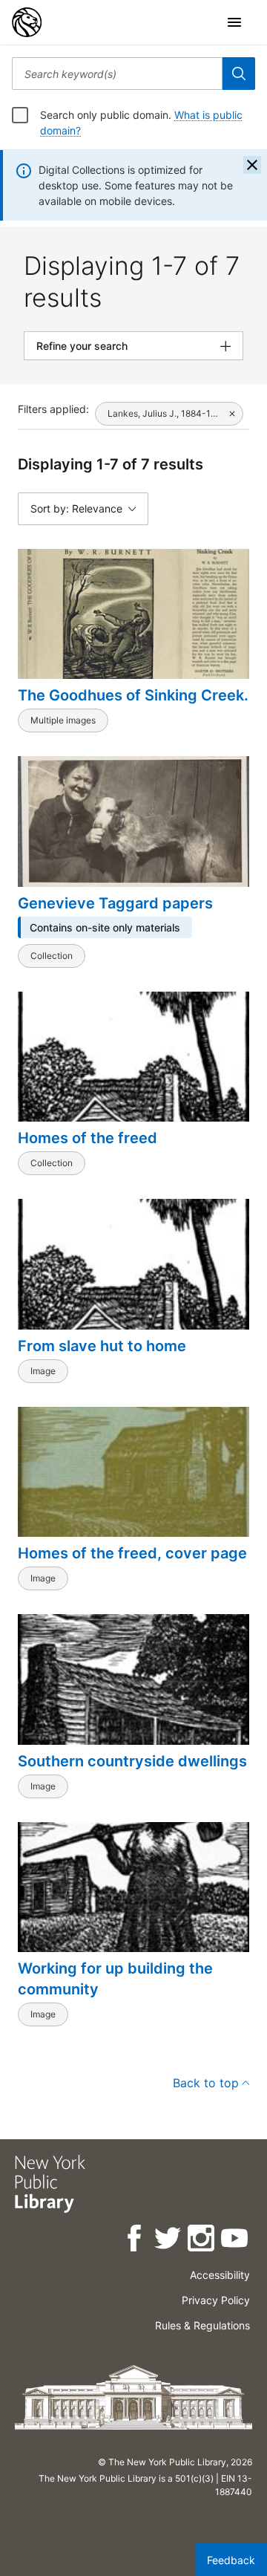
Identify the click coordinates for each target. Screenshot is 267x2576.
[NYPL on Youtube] (235, 2241)
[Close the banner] (252, 165)
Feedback (231, 2560)
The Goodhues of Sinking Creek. (133, 695)
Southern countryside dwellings (132, 1761)
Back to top (206, 2083)
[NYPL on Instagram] (202, 2241)
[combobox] (117, 74)
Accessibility (220, 2275)
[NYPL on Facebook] (135, 2241)
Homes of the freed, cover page (132, 1553)
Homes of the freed (88, 1138)
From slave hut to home (102, 1346)
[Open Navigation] (234, 22)
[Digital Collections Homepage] (27, 22)
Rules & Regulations (202, 2325)
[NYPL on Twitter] (169, 2241)
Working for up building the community (115, 1979)
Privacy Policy (216, 2300)
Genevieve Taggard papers (115, 903)
